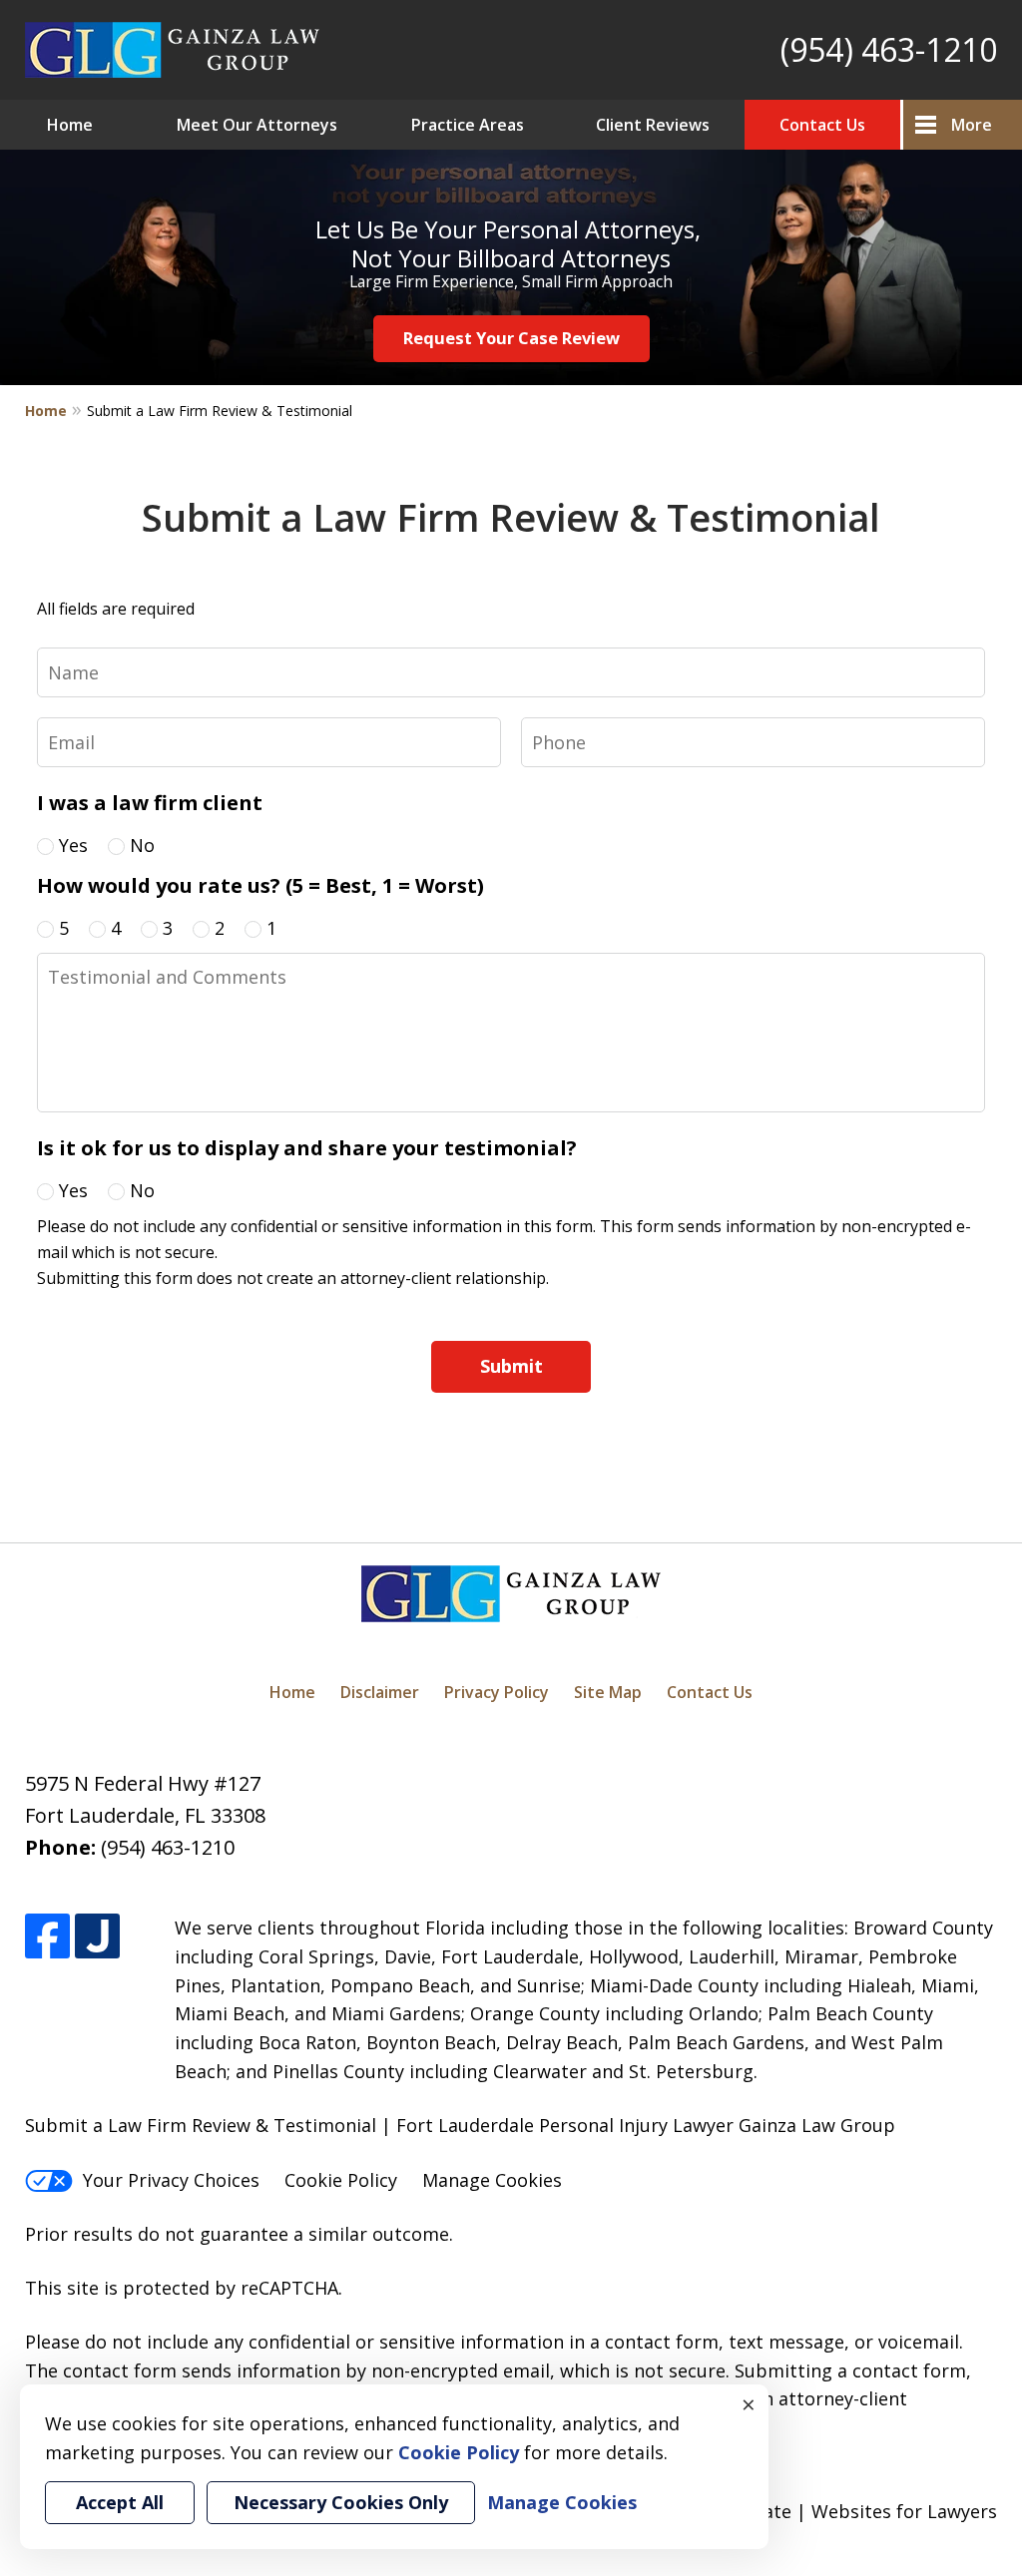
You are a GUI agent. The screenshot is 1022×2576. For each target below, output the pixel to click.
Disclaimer (380, 1692)
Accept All (120, 2502)
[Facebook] (47, 1936)
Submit (511, 1366)
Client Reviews (653, 125)
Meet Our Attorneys (257, 125)
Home (70, 125)
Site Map (608, 1692)
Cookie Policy (341, 2180)
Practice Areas (468, 125)
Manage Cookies (492, 2180)
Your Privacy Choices (171, 2180)
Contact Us (822, 125)
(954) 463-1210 (889, 49)
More (972, 125)
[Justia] (97, 1936)
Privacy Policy (497, 1692)
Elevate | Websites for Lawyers (829, 2511)
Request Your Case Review (511, 338)
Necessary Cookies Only (341, 2502)
